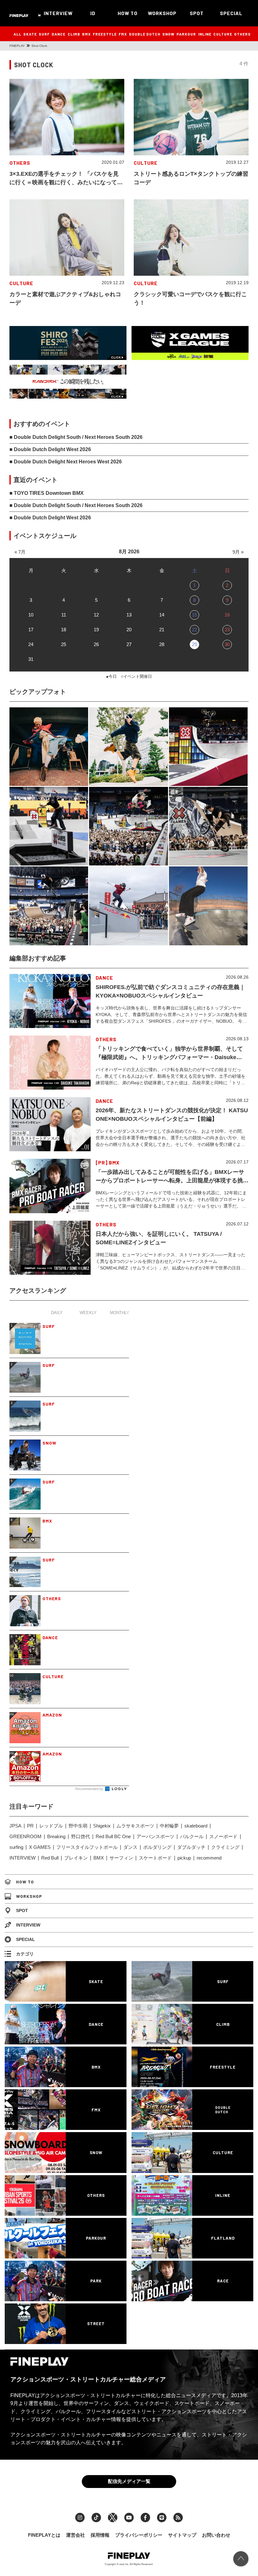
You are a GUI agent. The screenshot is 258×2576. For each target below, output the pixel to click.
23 (227, 630)
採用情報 (100, 2535)
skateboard (196, 1826)
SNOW (168, 34)
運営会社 (76, 2535)
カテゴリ (25, 1954)
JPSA (15, 1826)
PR (30, 1826)
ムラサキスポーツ (135, 1826)
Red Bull (50, 1858)
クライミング (225, 1847)
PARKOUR (186, 34)
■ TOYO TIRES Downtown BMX (47, 493)
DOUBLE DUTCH (145, 34)
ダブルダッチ (191, 1847)
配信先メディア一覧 (129, 2481)
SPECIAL (231, 13)
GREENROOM (25, 1836)
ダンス (130, 1847)
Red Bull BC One (113, 1836)
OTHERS (242, 34)
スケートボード (155, 1858)
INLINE (205, 34)
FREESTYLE (105, 34)
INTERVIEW (58, 13)
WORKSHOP (162, 13)
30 (227, 644)
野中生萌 (78, 1826)
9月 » (238, 552)
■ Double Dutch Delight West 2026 (50, 449)
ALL (17, 34)
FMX (123, 34)
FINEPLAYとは (44, 2535)
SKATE (30, 34)
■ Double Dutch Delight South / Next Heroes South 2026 (76, 437)
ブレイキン (76, 1858)
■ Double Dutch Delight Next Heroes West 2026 (66, 462)
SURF (44, 34)
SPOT (197, 13)
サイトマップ (182, 2535)
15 (194, 615)
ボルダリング (157, 1847)
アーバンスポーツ (155, 1836)
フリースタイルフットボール (87, 1847)
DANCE (59, 34)
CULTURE (223, 34)
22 (194, 630)
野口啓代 (81, 1836)
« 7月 (20, 552)
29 (194, 644)
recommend (209, 1858)
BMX (87, 34)
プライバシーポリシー (139, 2535)
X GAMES (40, 1847)
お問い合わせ (216, 2535)
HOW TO (128, 13)
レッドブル (51, 1826)
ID (93, 13)
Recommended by (90, 1789)
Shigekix (102, 1826)
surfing (16, 1847)
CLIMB (74, 34)
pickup (184, 1858)
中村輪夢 (169, 1826)
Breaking (56, 1836)
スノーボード (223, 1836)
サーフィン (121, 1858)
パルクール (192, 1836)
